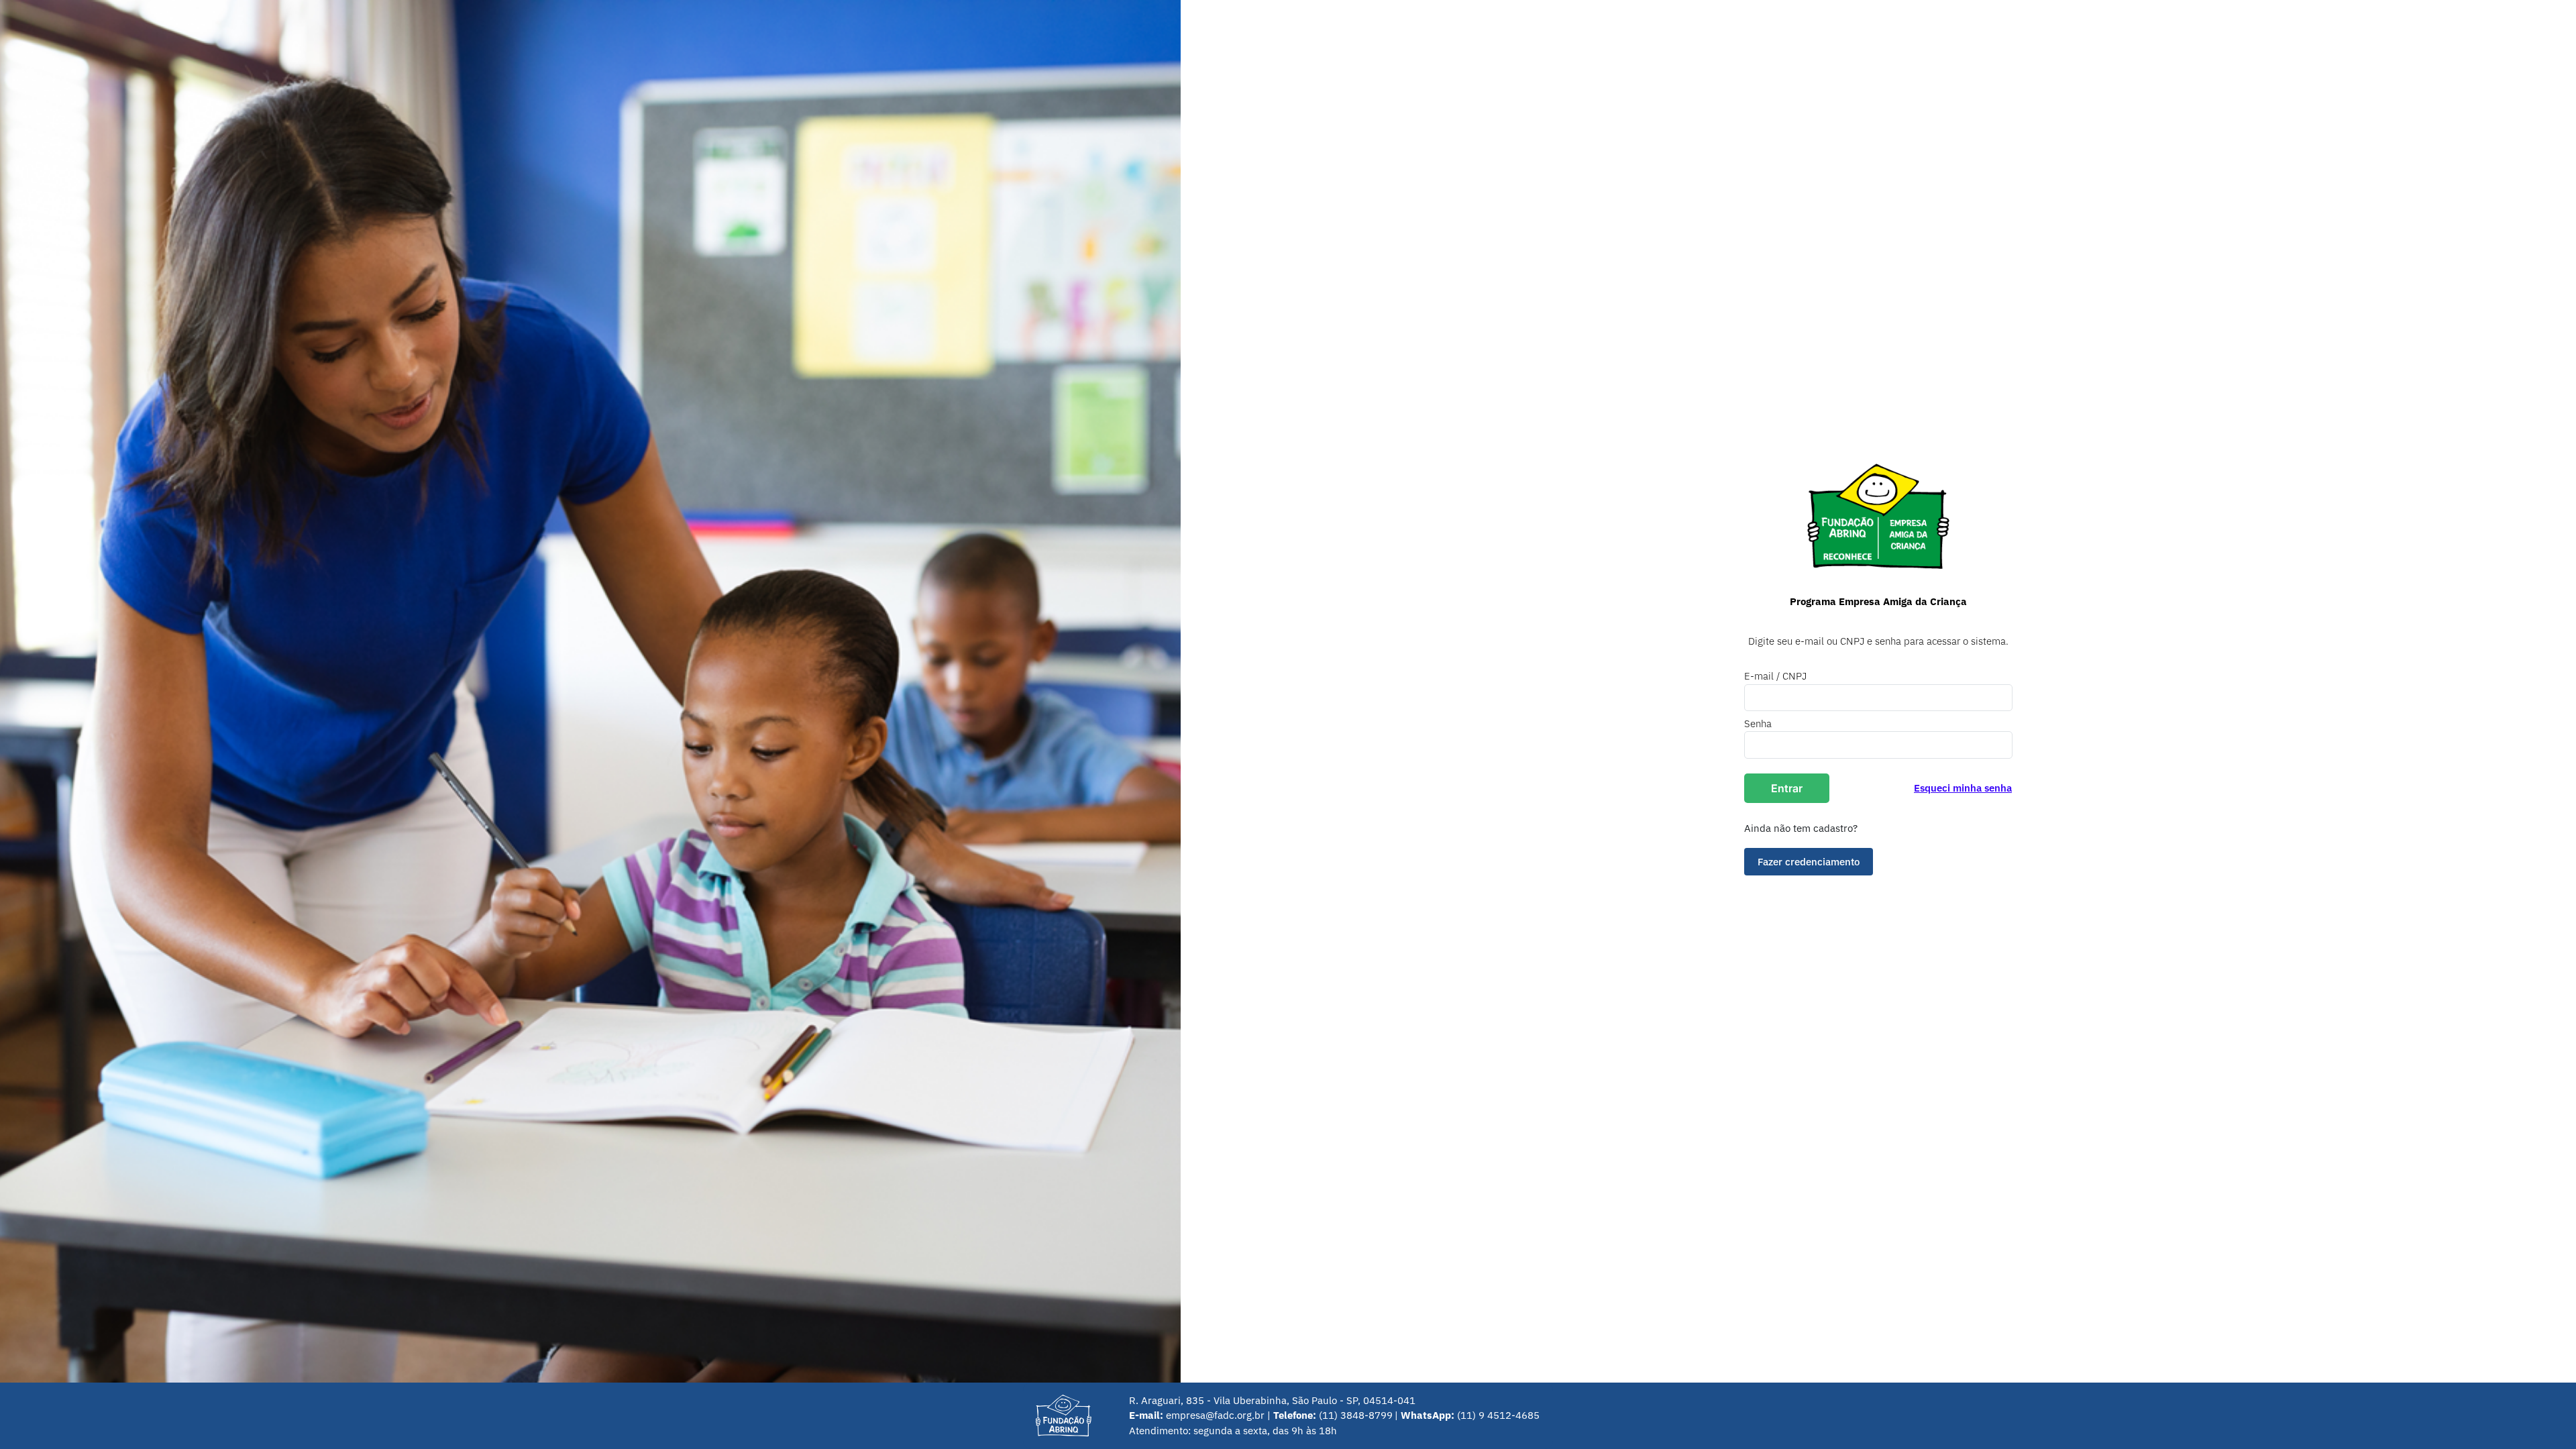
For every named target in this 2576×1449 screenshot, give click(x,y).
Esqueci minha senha (1963, 788)
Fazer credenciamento (1809, 861)
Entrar (1787, 788)
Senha (1758, 723)
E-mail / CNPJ (1775, 676)
